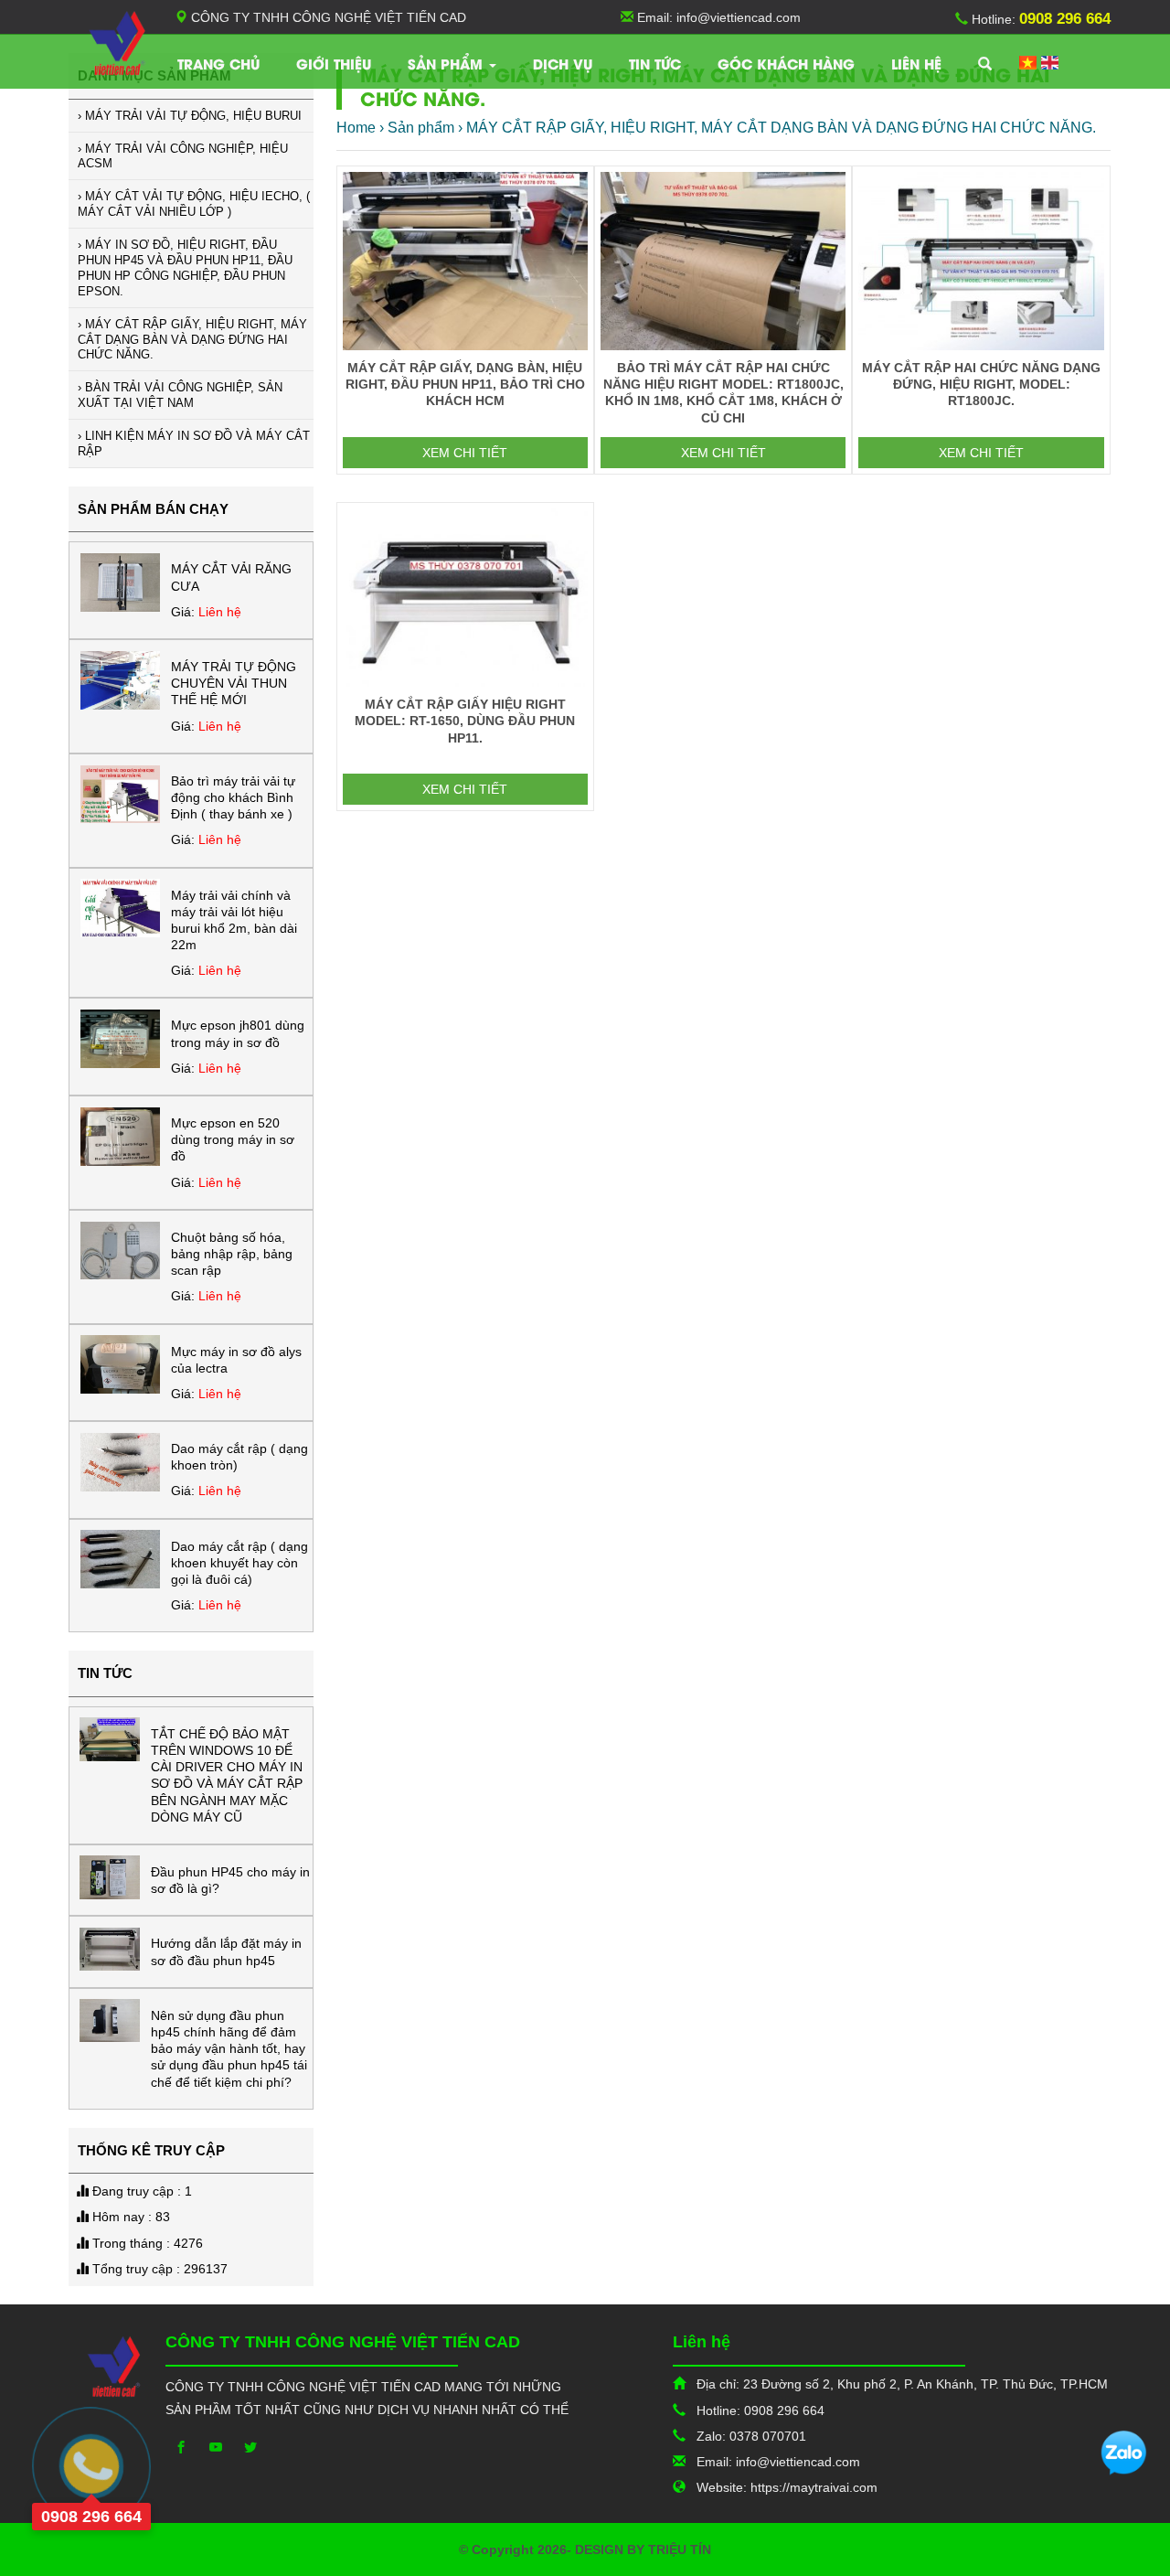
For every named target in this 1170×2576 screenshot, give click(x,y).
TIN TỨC (655, 63)
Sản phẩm (447, 63)
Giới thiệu (334, 63)
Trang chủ (218, 63)
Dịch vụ (563, 63)
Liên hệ (916, 63)
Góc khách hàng (786, 63)
